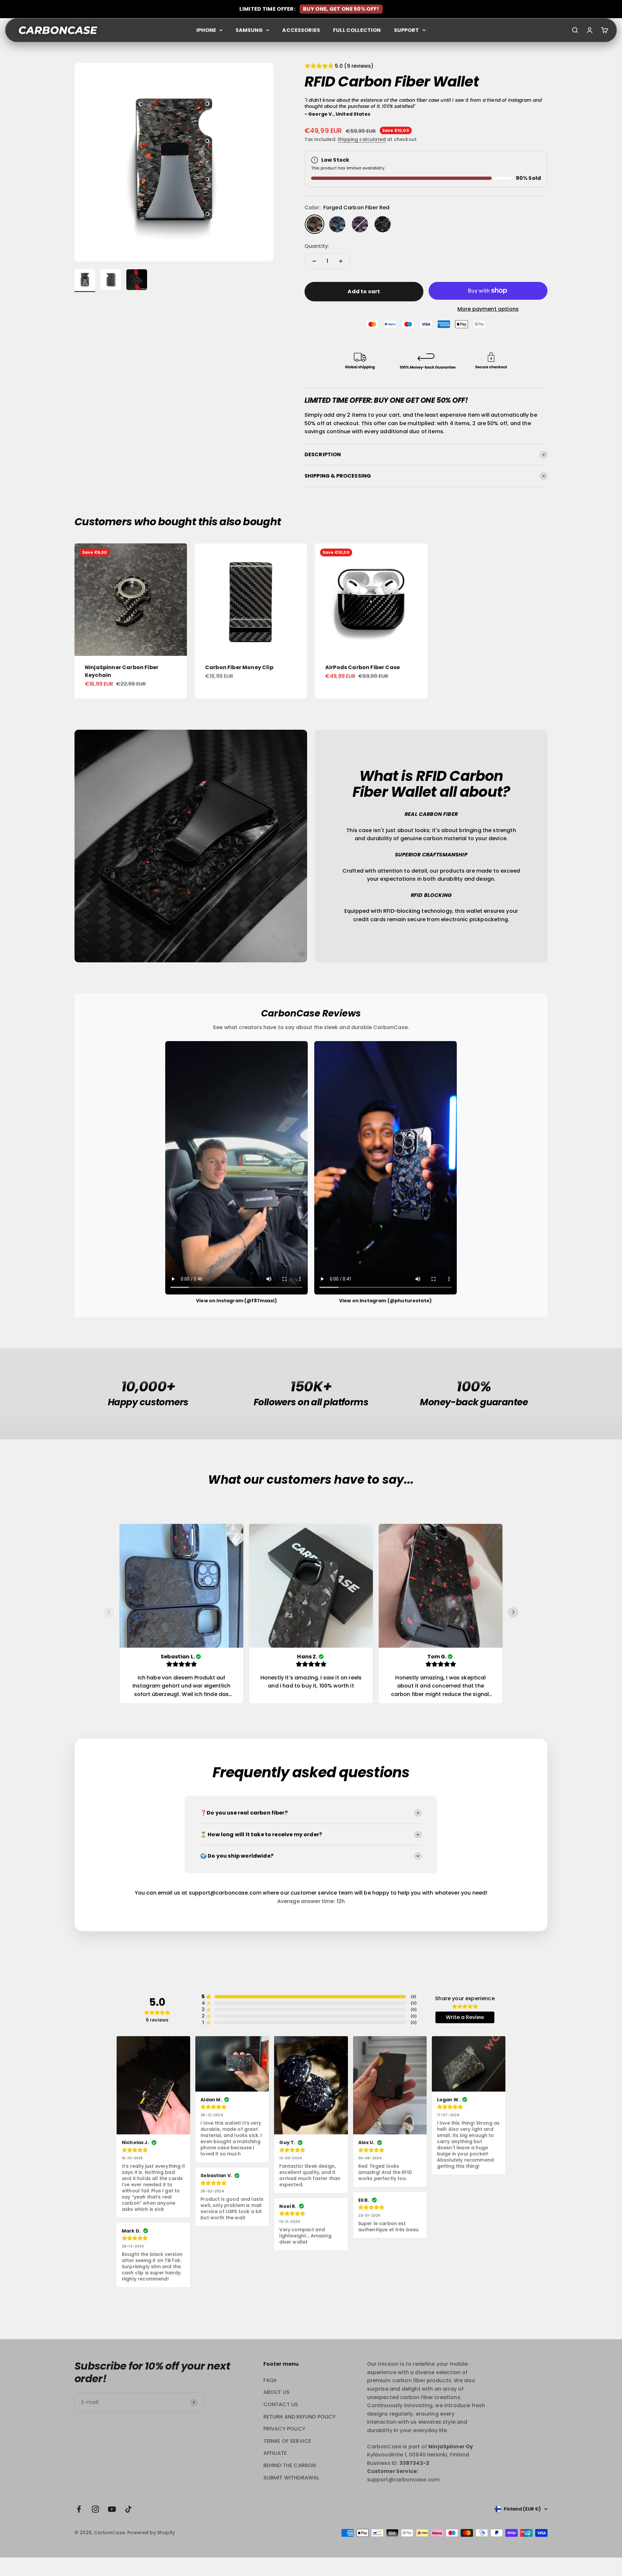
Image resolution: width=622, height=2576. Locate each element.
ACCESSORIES (301, 30)
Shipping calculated (362, 139)
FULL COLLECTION (357, 30)
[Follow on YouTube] (112, 2509)
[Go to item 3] (137, 281)
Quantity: (317, 246)
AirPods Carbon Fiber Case (363, 667)
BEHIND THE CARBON (290, 2465)
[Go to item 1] (85, 281)
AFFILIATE (275, 2453)
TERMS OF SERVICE (287, 2441)
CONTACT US (281, 2404)
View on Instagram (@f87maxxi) (236, 1301)
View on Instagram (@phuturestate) (386, 1301)
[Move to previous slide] (109, 1614)
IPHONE (206, 30)
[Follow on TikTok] (128, 2509)
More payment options (488, 309)
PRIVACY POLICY (284, 2429)
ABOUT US (276, 2392)
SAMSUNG (249, 30)
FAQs (270, 2380)
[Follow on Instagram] (95, 2509)
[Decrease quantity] (314, 261)
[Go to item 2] (111, 281)
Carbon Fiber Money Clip (239, 667)
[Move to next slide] (513, 1614)
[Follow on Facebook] (79, 2509)
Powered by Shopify (151, 2533)
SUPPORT (407, 30)
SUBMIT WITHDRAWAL (291, 2478)
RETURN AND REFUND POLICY (300, 2417)
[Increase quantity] (341, 261)
